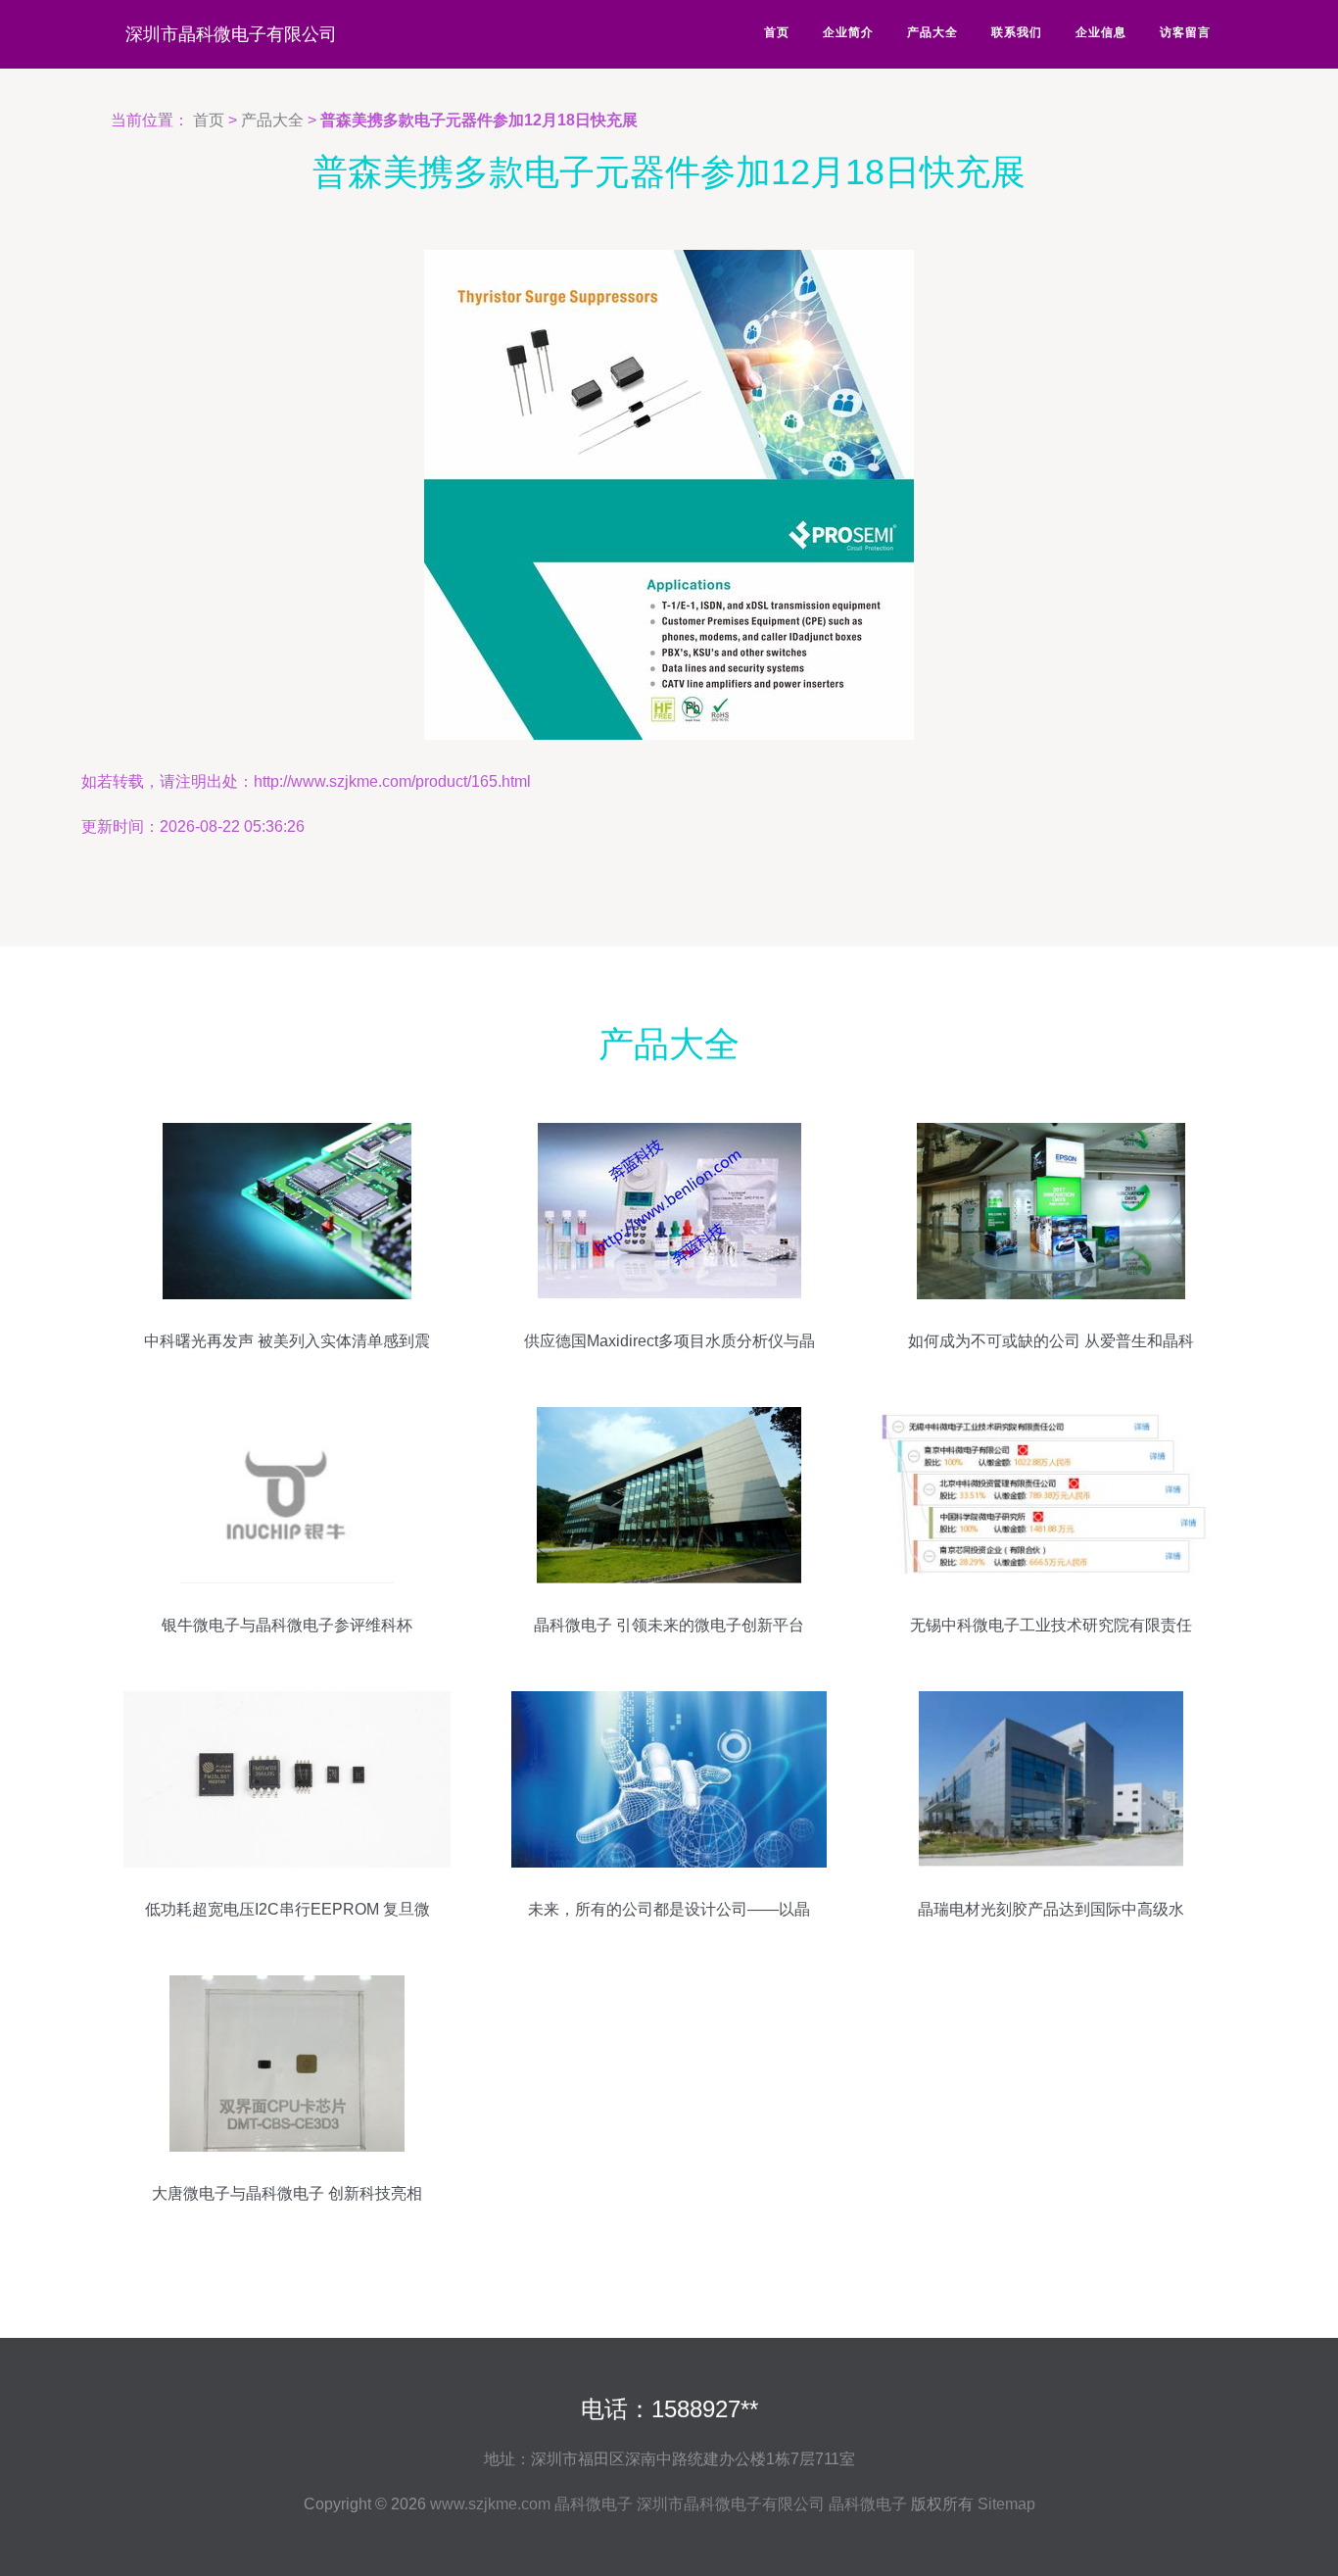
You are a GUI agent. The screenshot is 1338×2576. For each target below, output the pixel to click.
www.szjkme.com (490, 2504)
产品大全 (932, 32)
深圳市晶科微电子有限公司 (231, 34)
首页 (777, 32)
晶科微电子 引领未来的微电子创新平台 (669, 1625)
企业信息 (1101, 32)
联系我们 (1017, 32)
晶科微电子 (594, 2504)
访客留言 (1185, 32)
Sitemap (1006, 2504)
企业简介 (848, 32)
